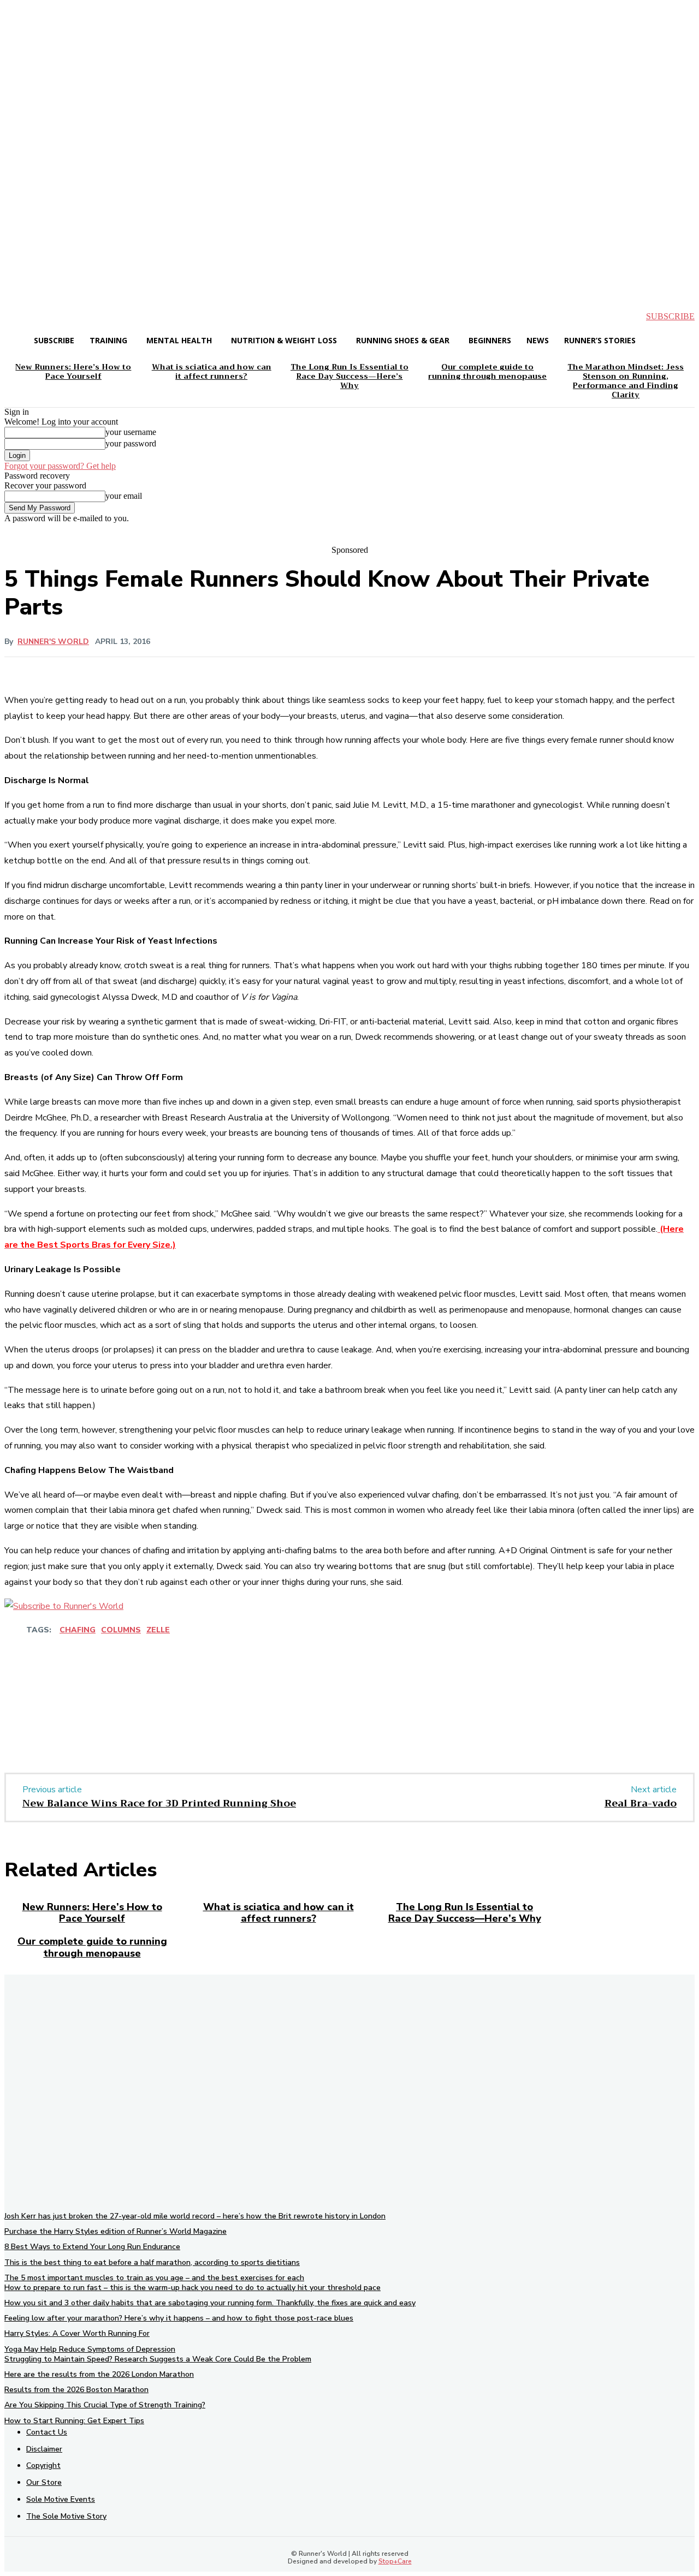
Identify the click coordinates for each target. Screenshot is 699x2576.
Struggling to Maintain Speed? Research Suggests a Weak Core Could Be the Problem (158, 2359)
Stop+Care (395, 2561)
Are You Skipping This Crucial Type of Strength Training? (105, 2405)
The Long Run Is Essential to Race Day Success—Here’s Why (465, 1913)
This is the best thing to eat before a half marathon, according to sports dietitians (152, 2262)
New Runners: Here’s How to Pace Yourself (92, 1913)
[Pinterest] (183, 1717)
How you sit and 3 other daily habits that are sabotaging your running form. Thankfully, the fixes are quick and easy (210, 2303)
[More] (348, 1663)
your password (131, 443)
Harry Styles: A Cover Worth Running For (77, 2333)
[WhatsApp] (222, 1717)
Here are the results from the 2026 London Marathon (99, 2374)
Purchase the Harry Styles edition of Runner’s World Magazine (115, 2231)
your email (124, 496)
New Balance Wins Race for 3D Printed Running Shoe (159, 1803)
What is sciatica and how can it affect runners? (279, 1913)
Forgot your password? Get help (60, 466)
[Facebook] (104, 1717)
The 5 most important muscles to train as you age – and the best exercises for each (154, 2278)
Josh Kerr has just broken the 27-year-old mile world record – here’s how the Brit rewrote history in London (195, 2216)
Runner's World (53, 642)
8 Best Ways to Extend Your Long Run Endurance (92, 2247)
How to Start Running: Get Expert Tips (74, 2421)
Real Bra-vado (641, 1803)
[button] (22, 317)
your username (131, 432)
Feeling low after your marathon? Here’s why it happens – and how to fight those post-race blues (179, 2318)
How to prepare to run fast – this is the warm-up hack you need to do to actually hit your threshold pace (192, 2288)
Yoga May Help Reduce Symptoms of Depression (90, 2349)
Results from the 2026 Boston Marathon (76, 2390)
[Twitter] (144, 1717)
